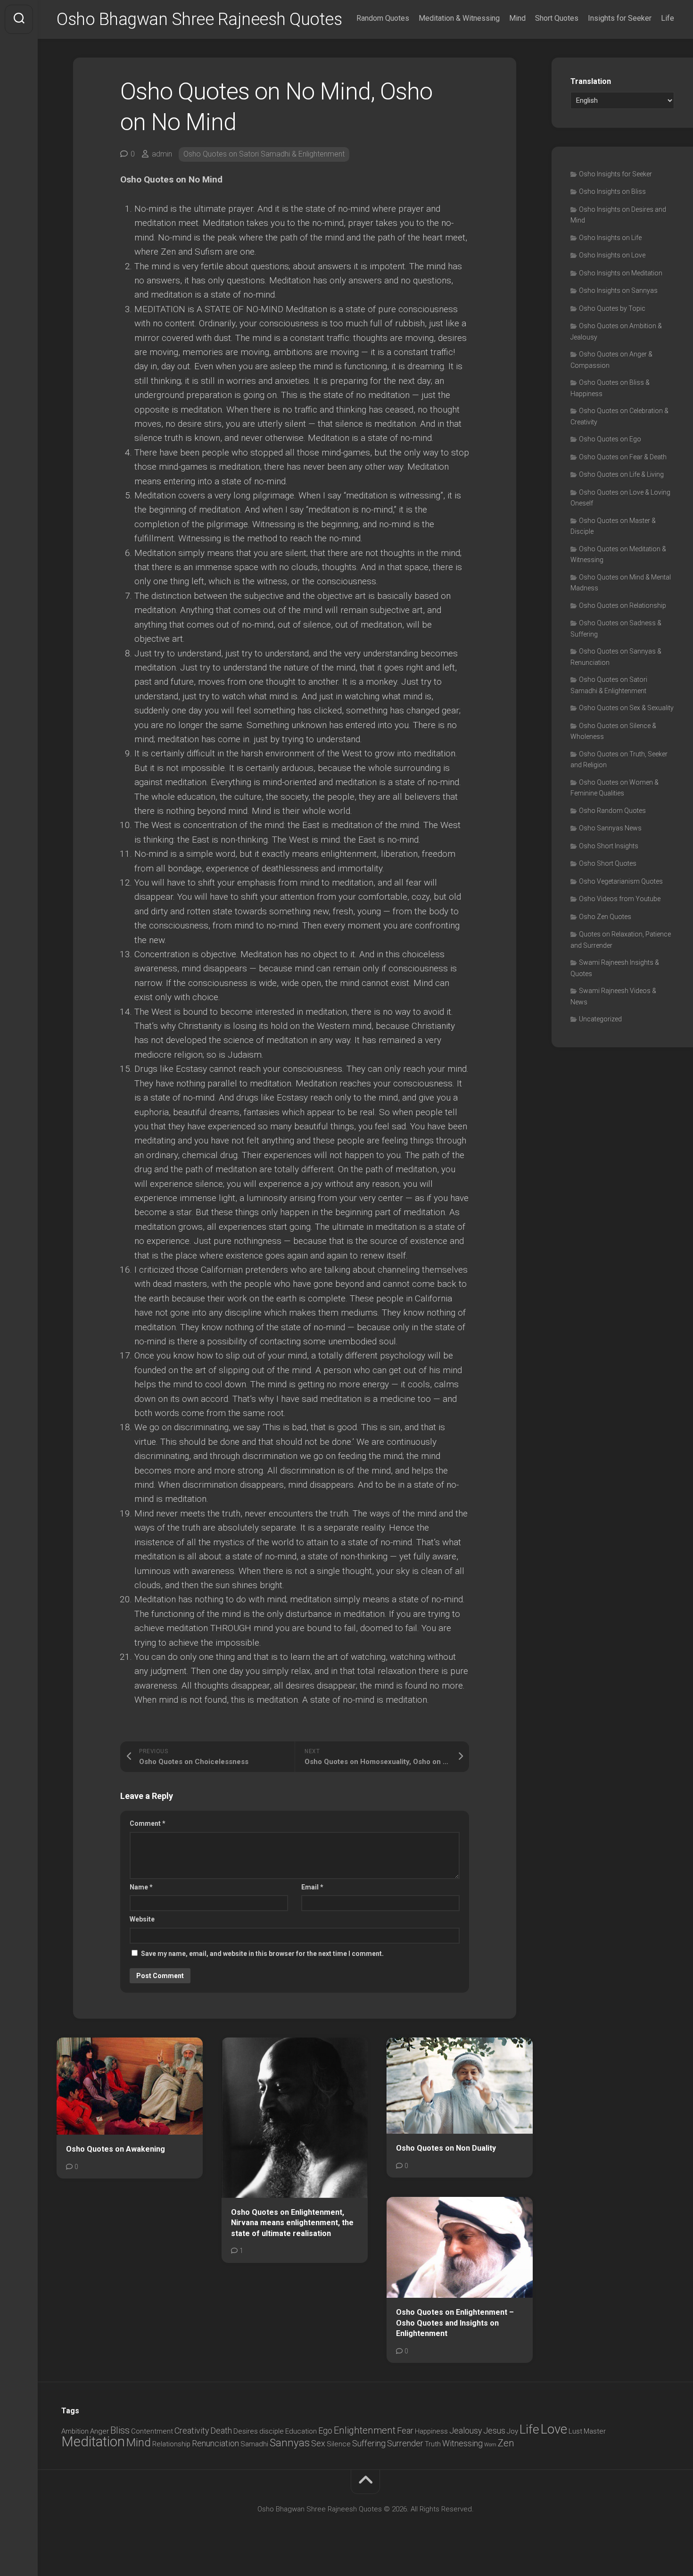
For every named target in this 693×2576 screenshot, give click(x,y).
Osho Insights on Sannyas (618, 290)
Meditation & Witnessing (459, 18)
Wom (490, 2445)
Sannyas (290, 2443)
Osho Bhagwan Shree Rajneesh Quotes (199, 19)
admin (162, 154)
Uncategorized (600, 1019)
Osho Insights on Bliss (612, 191)
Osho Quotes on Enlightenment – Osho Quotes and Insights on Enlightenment (455, 2323)
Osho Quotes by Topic (612, 308)
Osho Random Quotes (612, 811)
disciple (272, 2431)
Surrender (405, 2443)
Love (554, 2429)
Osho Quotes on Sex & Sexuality (626, 708)
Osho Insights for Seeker (615, 174)
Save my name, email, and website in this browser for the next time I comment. (262, 1954)
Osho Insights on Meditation (621, 273)
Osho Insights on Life (610, 238)
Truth (433, 2444)
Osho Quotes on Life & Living (621, 474)
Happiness (431, 2431)
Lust (575, 2431)
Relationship (171, 2444)
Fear (405, 2431)
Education (301, 2431)
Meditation (93, 2442)
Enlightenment (365, 2430)
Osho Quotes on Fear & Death (623, 457)
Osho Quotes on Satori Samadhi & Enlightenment (264, 154)
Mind (517, 18)
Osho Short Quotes (608, 863)
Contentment (152, 2431)
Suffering (369, 2443)
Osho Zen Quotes (605, 917)
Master (595, 2431)
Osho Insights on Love (612, 255)
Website (142, 1919)
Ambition (75, 2431)
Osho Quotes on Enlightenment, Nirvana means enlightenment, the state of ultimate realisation (292, 2223)
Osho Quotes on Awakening (115, 2149)
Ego (325, 2431)
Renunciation (215, 2443)
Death (221, 2431)
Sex (318, 2443)
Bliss (120, 2430)
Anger (99, 2431)
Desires (246, 2431)
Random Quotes (383, 18)
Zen (506, 2443)
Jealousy (466, 2431)
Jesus (494, 2431)
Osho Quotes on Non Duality (446, 2148)
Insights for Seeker (620, 18)
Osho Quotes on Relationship (623, 605)
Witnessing (462, 2443)
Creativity (192, 2431)
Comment (148, 1823)
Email (312, 1887)
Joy (512, 2431)
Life (668, 18)
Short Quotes (557, 18)
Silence (339, 2444)
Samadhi (254, 2444)
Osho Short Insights (609, 846)
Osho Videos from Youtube (620, 899)
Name (141, 1887)
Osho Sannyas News (610, 828)
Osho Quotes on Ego (610, 439)
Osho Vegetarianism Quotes (621, 881)
